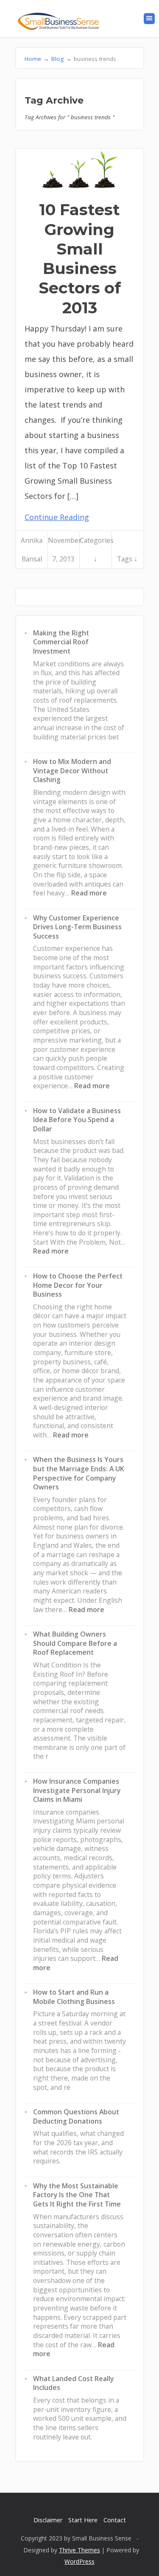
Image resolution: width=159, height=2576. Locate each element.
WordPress (79, 2561)
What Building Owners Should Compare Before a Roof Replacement (75, 1643)
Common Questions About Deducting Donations (76, 2116)
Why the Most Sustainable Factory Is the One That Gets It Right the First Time (77, 2195)
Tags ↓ (127, 559)
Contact (115, 2520)
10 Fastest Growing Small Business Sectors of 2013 (80, 258)
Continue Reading (57, 517)
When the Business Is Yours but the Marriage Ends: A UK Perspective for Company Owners (79, 1473)
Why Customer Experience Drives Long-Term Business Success (77, 927)
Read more (89, 893)
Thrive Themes (79, 2550)
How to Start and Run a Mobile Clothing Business (74, 1997)
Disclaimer (48, 2520)
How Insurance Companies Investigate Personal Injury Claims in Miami (77, 1790)
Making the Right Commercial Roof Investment (61, 642)
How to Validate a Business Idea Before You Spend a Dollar (77, 1120)
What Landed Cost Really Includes (73, 2383)
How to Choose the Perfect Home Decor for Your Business (78, 1285)
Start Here (83, 2520)
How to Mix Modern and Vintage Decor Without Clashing (72, 771)
